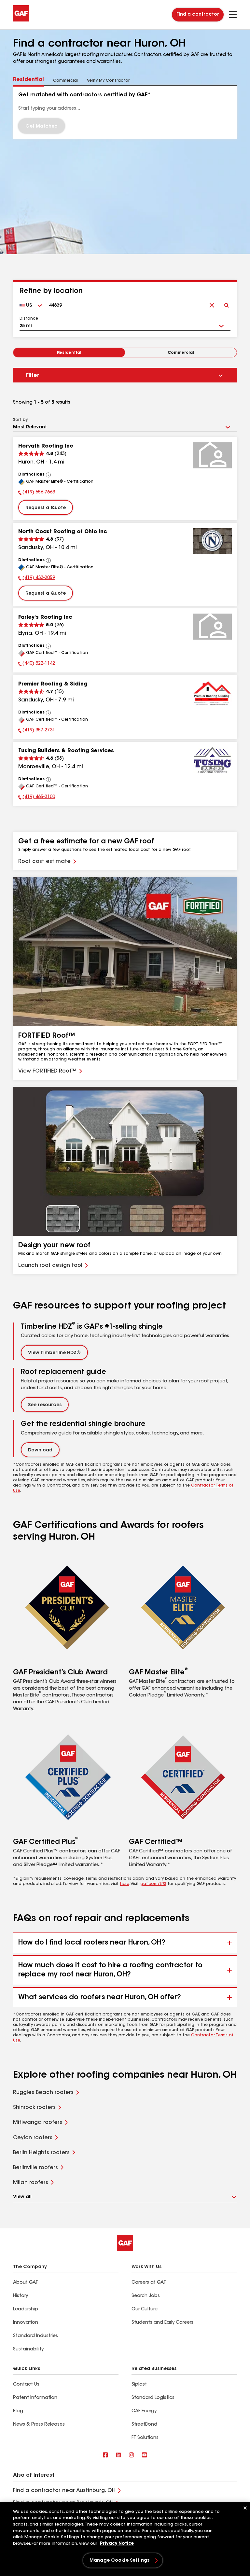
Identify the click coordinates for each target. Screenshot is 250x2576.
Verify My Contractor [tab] (108, 81)
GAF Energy (144, 2411)
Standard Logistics (153, 2398)
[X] (118, 2455)
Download (40, 1450)
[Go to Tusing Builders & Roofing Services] (212, 760)
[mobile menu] (233, 15)
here (125, 1884)
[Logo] (21, 20)
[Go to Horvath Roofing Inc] (212, 455)
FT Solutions (145, 2438)
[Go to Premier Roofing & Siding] (212, 693)
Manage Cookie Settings (119, 2561)
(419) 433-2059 (37, 579)
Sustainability (28, 2349)
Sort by (20, 420)
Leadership (26, 2309)
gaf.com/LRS (153, 1884)
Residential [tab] (28, 80)
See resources (45, 1405)
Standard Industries (35, 2336)
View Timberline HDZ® (54, 1353)
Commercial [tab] (65, 81)
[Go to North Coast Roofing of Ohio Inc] (212, 541)
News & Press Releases (39, 2425)
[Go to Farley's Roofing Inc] (212, 627)
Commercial (181, 353)
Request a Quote (46, 508)
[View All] (49, 475)
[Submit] (226, 303)
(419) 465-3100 (37, 798)
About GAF (25, 2283)
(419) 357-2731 (37, 731)
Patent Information (35, 2398)
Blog (18, 2411)
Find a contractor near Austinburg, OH (64, 2491)
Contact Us (26, 2385)
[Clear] (212, 303)
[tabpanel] (125, 112)
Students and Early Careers (162, 2323)
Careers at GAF (149, 2283)
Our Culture (145, 2309)
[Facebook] (105, 2455)
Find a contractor (198, 15)
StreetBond (144, 2425)
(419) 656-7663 (37, 493)
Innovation (26, 2323)
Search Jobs (146, 2296)
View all (22, 2197)
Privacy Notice (117, 2544)
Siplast (139, 2385)
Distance (29, 319)
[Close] (245, 2508)
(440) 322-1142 (37, 664)
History (21, 2296)
